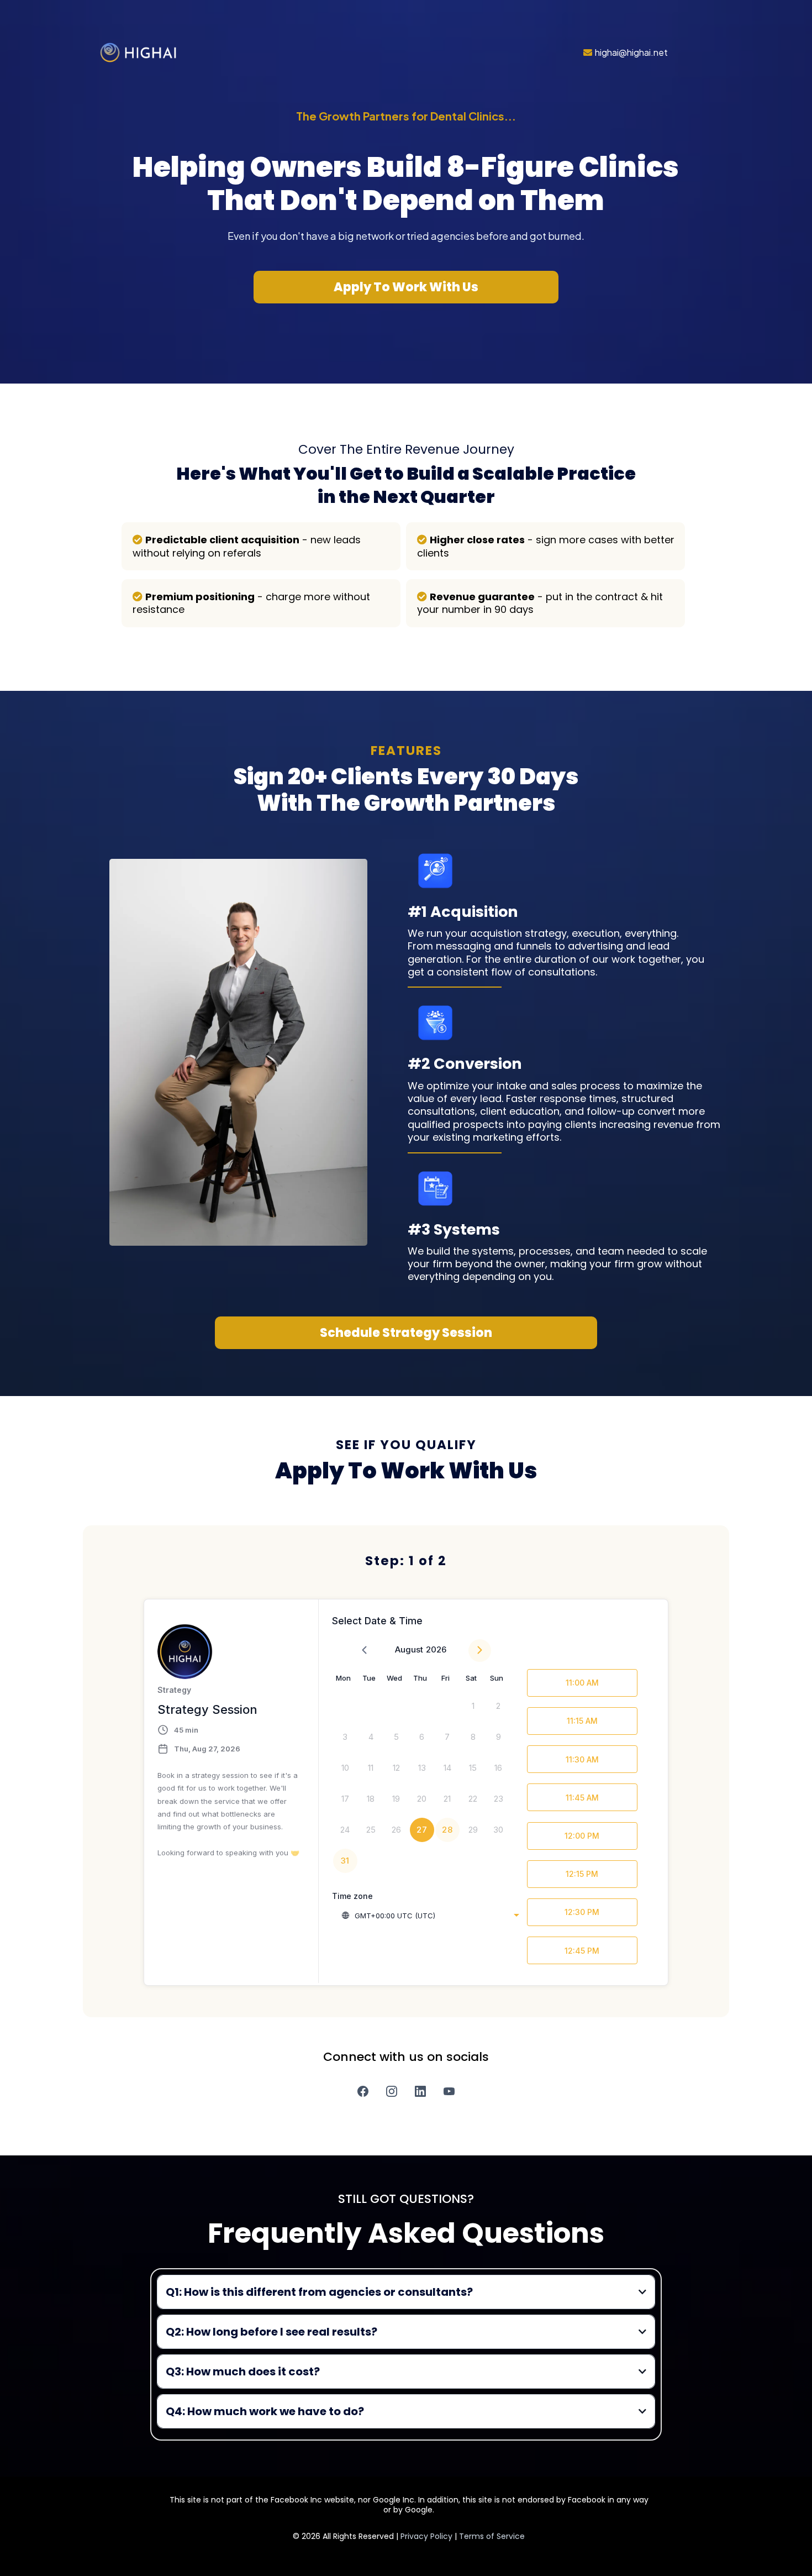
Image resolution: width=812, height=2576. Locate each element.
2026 (436, 1649)
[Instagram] (392, 2091)
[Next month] (480, 1651)
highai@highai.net (631, 52)
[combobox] (430, 1916)
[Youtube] (449, 2091)
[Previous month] (364, 1651)
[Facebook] (363, 2091)
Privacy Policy (428, 2536)
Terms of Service (492, 2536)
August (409, 1649)
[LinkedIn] (420, 2091)
